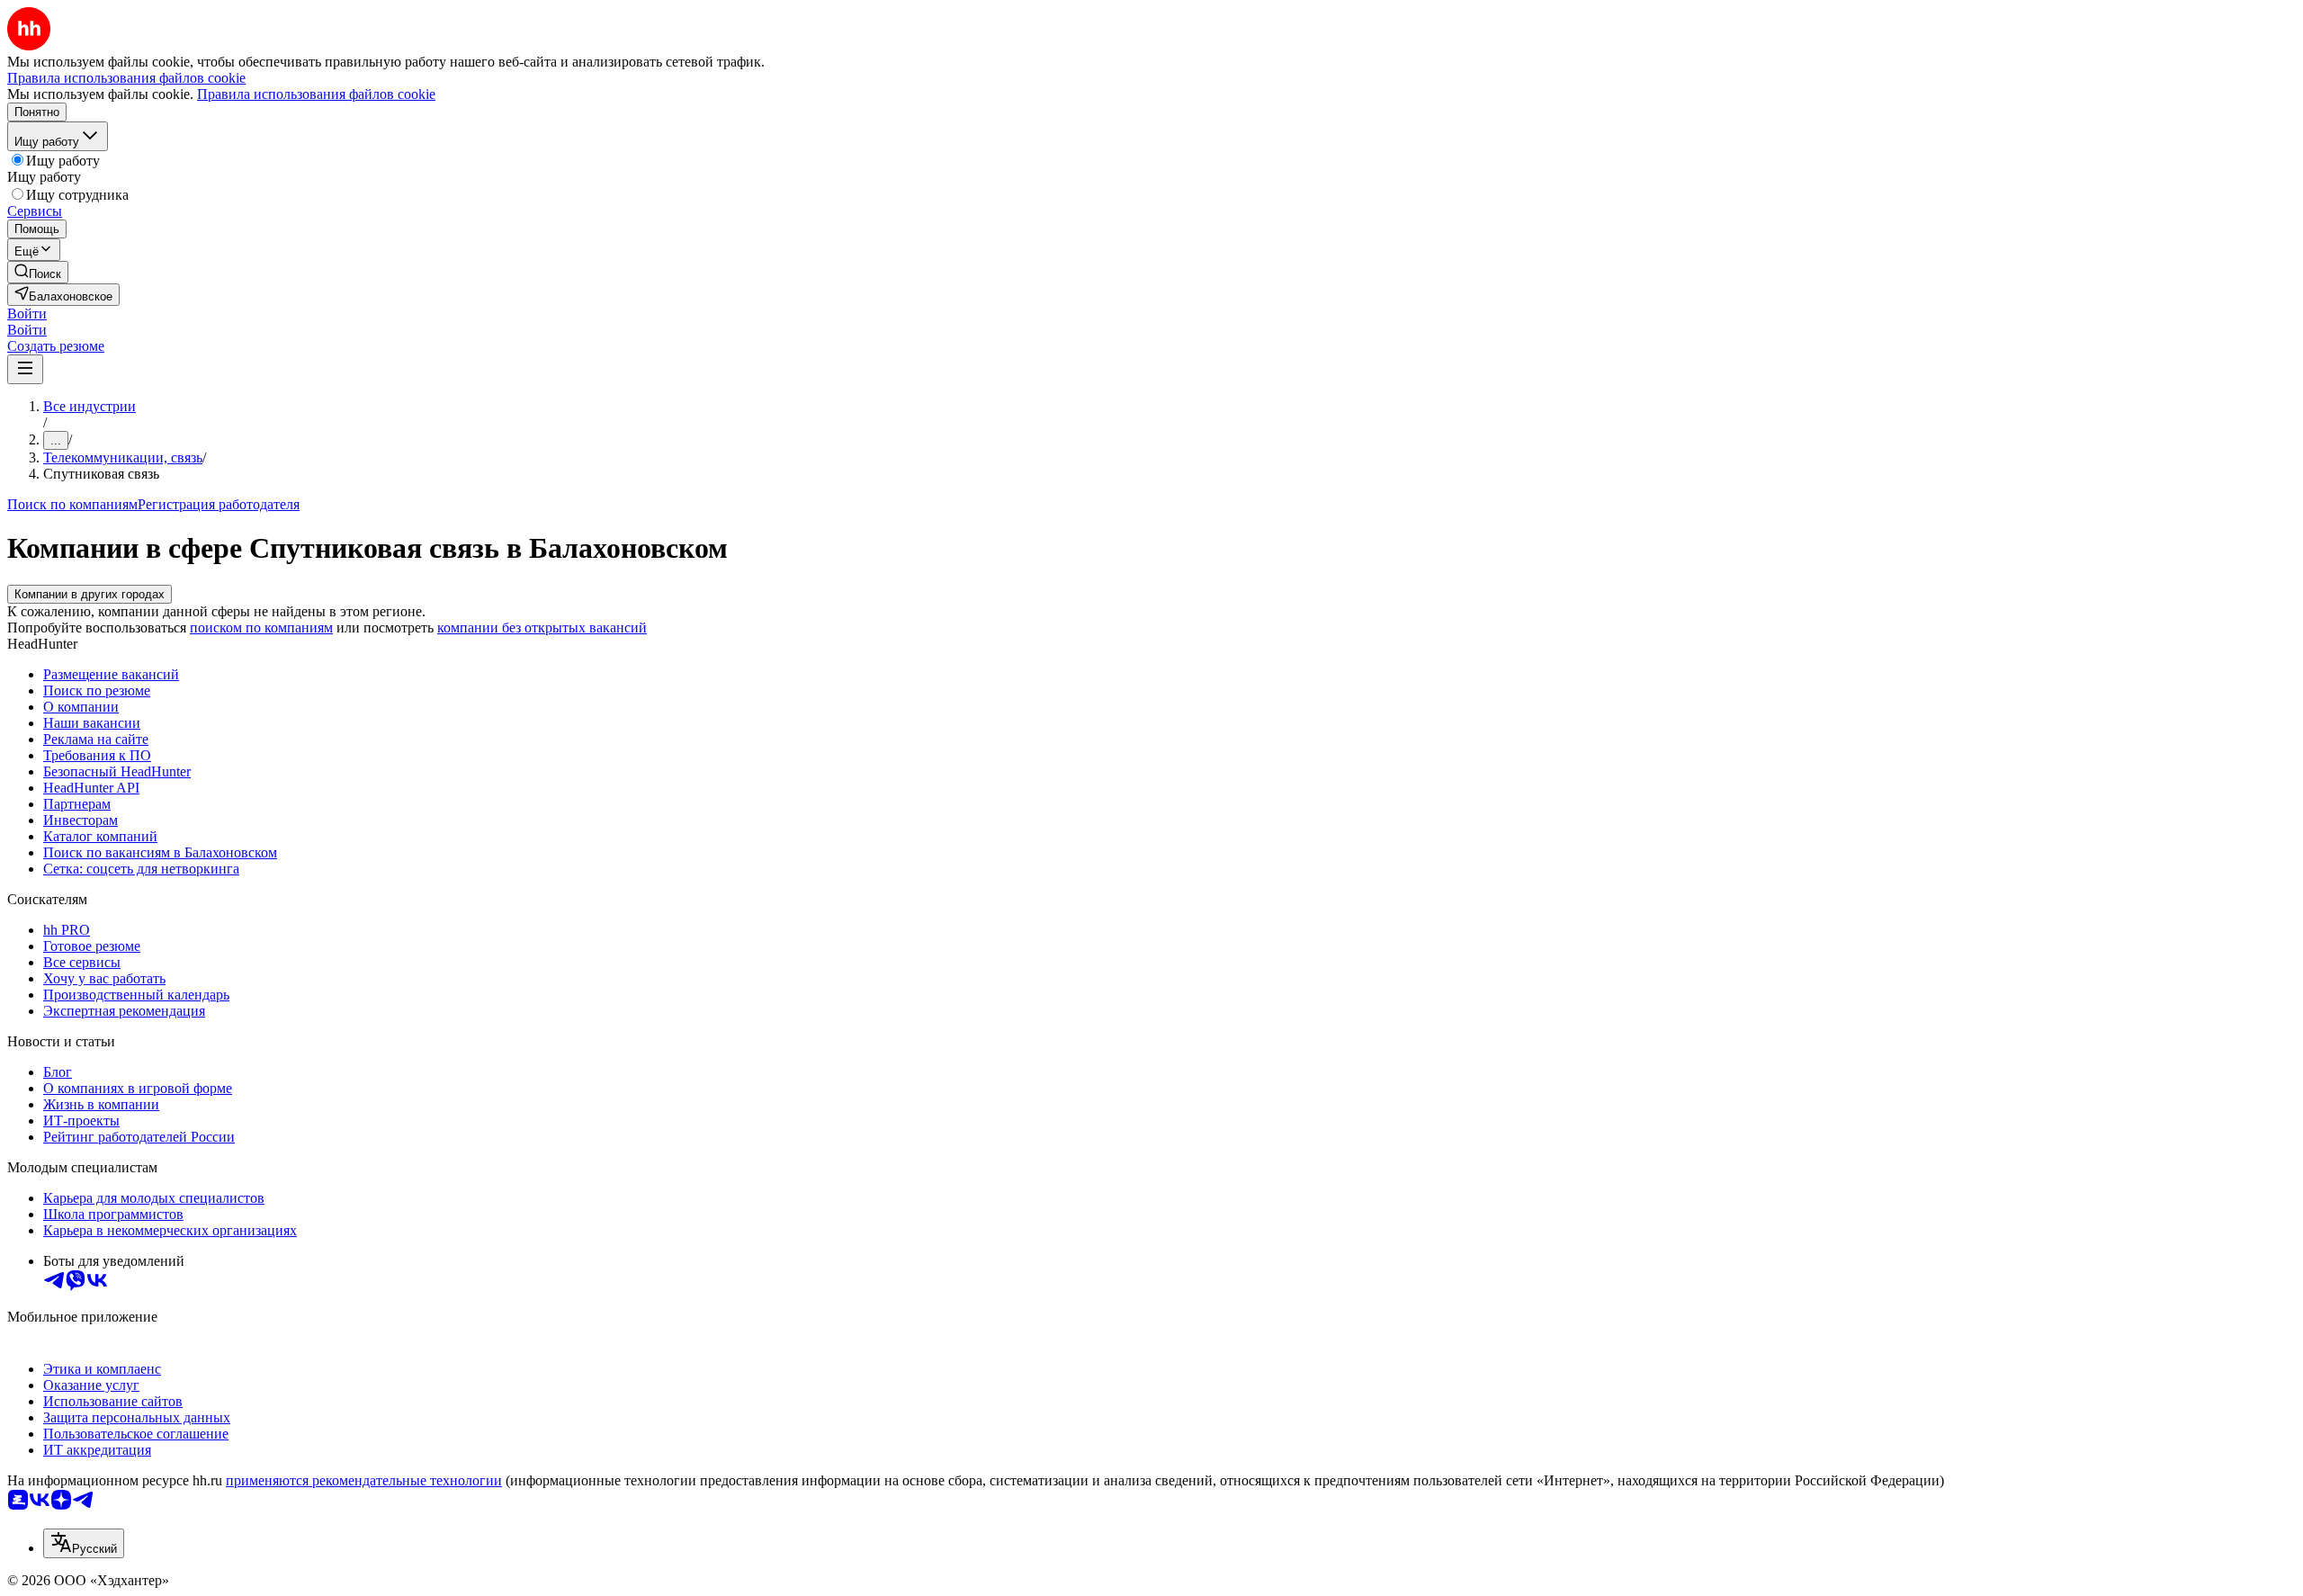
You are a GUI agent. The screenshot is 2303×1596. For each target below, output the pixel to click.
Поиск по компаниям (72, 504)
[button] (27, 314)
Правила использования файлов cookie (316, 94)
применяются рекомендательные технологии (364, 1480)
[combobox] (84, 1543)
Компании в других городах (90, 594)
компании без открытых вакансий (542, 628)
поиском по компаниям (261, 628)
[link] (38, 272)
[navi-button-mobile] (25, 369)
